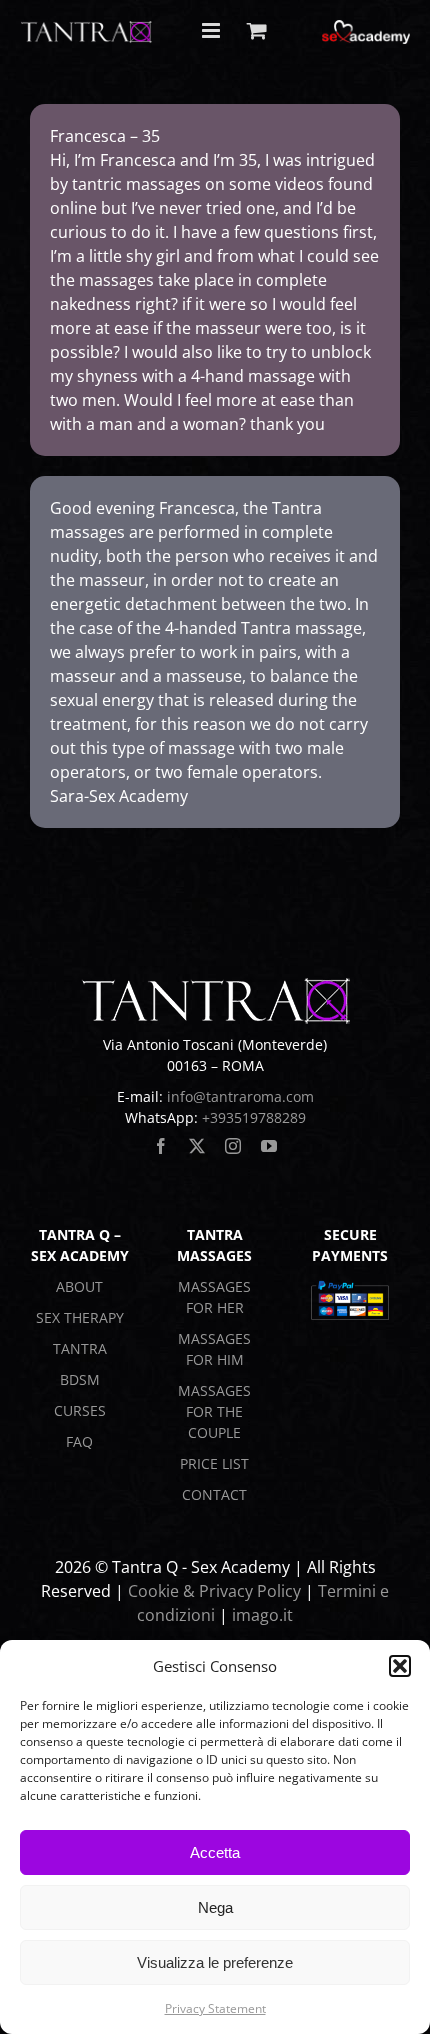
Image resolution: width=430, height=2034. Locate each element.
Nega (215, 1907)
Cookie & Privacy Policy (214, 1591)
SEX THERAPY (80, 1317)
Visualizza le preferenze (215, 1962)
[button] (400, 1666)
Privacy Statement (215, 2008)
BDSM (80, 1379)
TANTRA (80, 1348)
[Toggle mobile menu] (212, 30)
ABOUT (79, 1286)
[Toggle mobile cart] (257, 30)
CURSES (80, 1410)
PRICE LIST (214, 1463)
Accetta (215, 1852)
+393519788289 (254, 1117)
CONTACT (214, 1494)
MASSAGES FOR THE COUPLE (214, 1411)
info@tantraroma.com (240, 1096)
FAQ (79, 1441)
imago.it (262, 1615)
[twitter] (197, 1146)
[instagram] (233, 1146)
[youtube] (269, 1146)
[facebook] (161, 1146)
